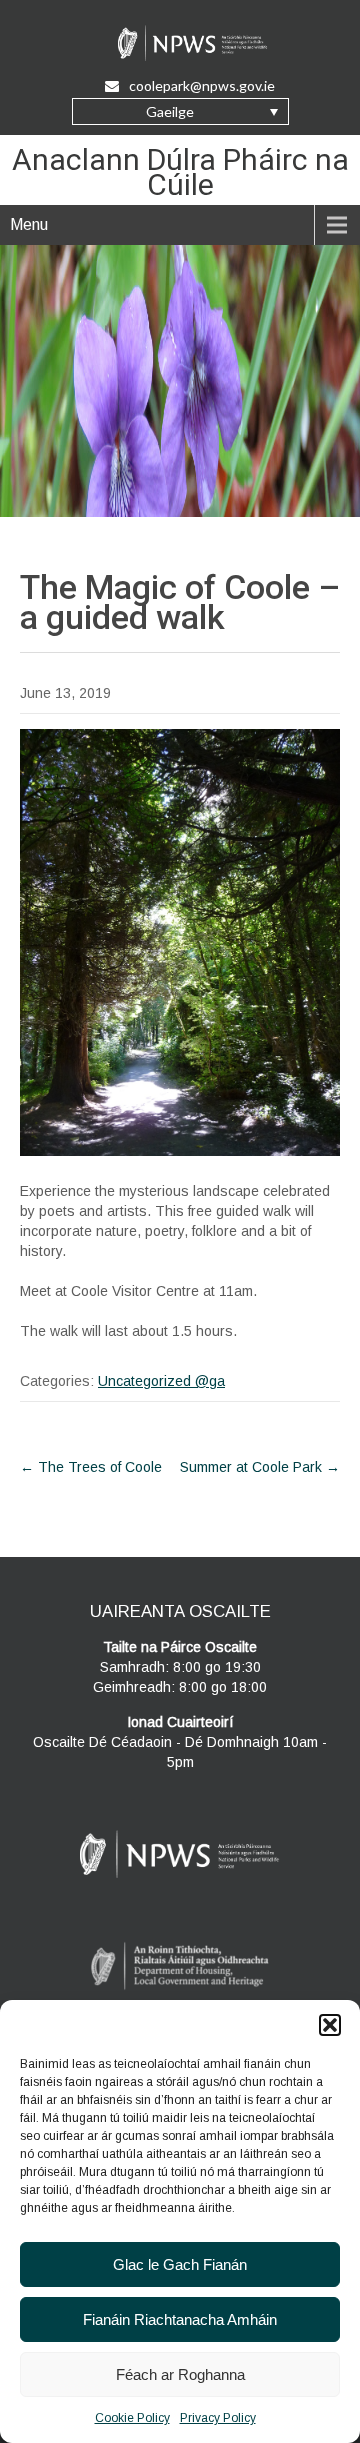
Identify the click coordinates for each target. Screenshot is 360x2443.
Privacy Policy (218, 2418)
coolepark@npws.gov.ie (202, 85)
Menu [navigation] (29, 224)
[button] (330, 2025)
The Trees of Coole (91, 1467)
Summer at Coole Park (260, 1467)
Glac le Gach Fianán (180, 2264)
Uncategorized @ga (161, 1381)
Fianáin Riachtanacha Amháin (180, 2319)
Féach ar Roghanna (180, 2374)
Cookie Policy (132, 2418)
